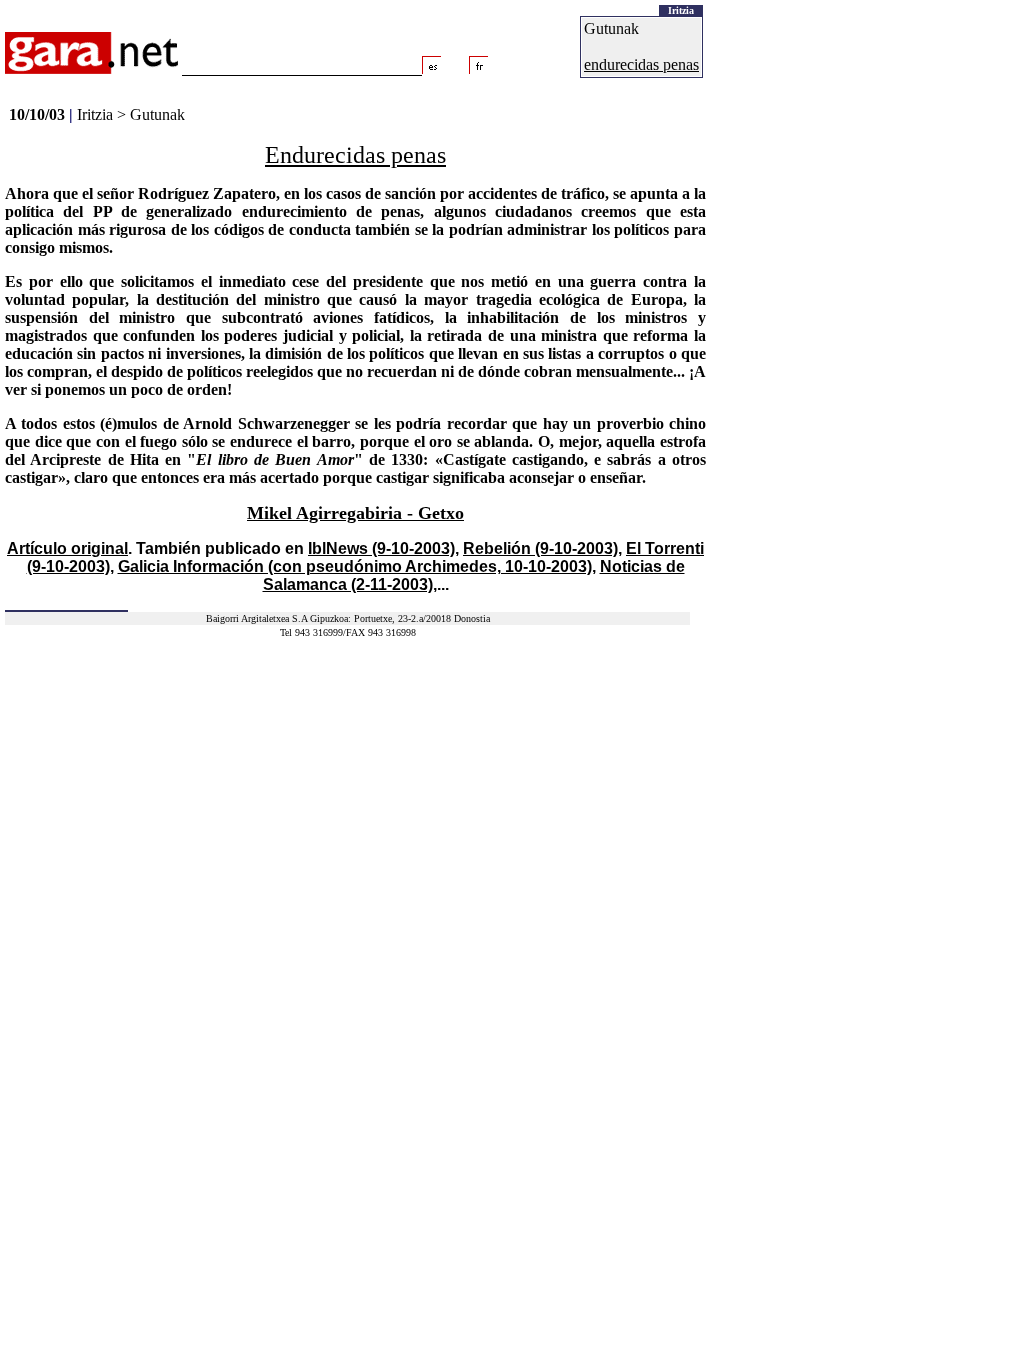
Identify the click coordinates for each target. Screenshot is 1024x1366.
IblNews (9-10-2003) (381, 548)
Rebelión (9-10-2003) (540, 548)
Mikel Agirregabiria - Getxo (355, 513)
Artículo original (67, 548)
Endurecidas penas (355, 155)
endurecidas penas (641, 64)
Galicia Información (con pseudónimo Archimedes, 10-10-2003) (355, 566)
